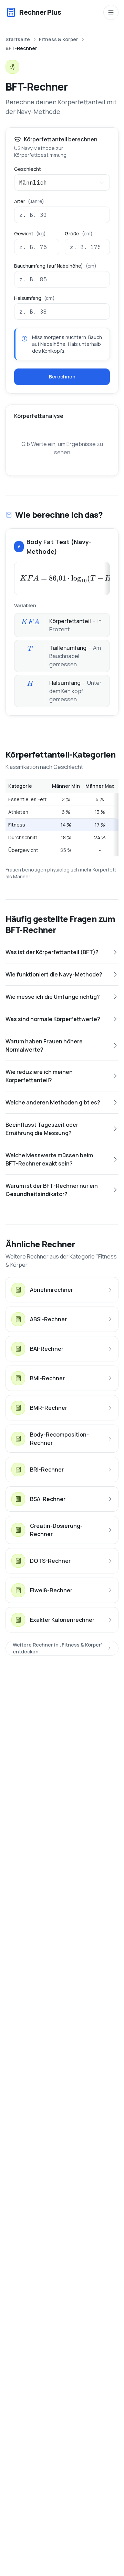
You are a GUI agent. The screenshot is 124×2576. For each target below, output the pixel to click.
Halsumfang (34, 298)
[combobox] (62, 183)
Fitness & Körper (59, 39)
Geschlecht (28, 169)
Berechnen (62, 377)
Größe (79, 234)
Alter (29, 201)
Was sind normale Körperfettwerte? (53, 1019)
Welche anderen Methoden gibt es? (53, 1102)
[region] (62, 818)
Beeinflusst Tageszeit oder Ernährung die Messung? (42, 1129)
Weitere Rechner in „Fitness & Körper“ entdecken (58, 1648)
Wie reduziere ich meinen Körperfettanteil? (39, 1076)
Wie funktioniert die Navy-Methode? (54, 974)
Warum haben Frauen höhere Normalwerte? (44, 1045)
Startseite (18, 39)
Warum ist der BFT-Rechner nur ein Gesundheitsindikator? (52, 1190)
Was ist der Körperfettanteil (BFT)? (52, 952)
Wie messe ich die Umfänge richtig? (53, 997)
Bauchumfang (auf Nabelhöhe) (55, 266)
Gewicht (30, 234)
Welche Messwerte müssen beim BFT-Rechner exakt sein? (49, 1159)
